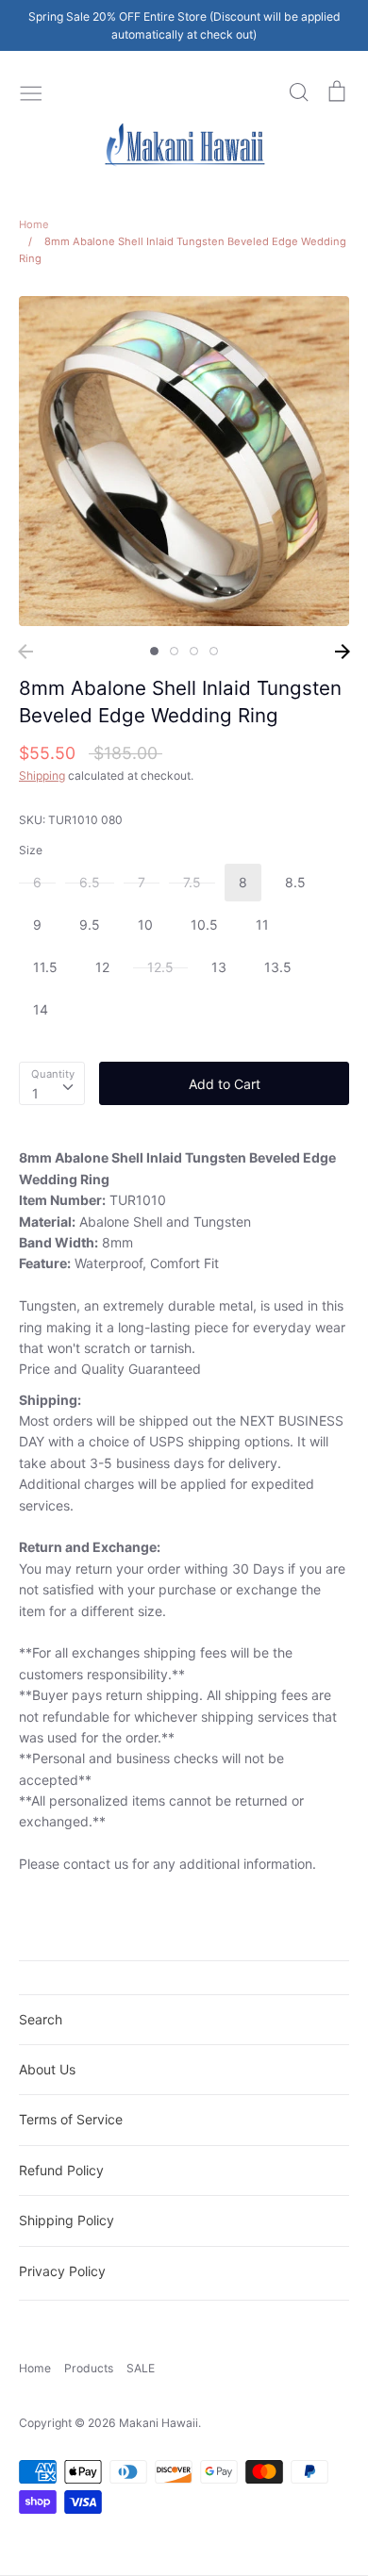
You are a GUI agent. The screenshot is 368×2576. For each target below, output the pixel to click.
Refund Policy (61, 2170)
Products (89, 2368)
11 (262, 925)
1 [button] (154, 651)
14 (41, 1009)
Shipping (42, 776)
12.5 (160, 967)
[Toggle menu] (31, 91)
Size (31, 850)
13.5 (278, 967)
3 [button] (194, 651)
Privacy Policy (62, 2271)
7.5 (192, 882)
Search (41, 2019)
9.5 (90, 925)
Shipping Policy (67, 2220)
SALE (141, 2368)
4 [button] (214, 651)
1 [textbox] (35, 1093)
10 (145, 925)
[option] (184, 461)
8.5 (295, 882)
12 (102, 967)
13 (219, 967)
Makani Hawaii (159, 2423)
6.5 (90, 882)
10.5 (204, 925)
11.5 (45, 967)
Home (35, 2368)
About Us (47, 2069)
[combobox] (52, 1083)
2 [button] (174, 651)
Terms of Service (71, 2119)
